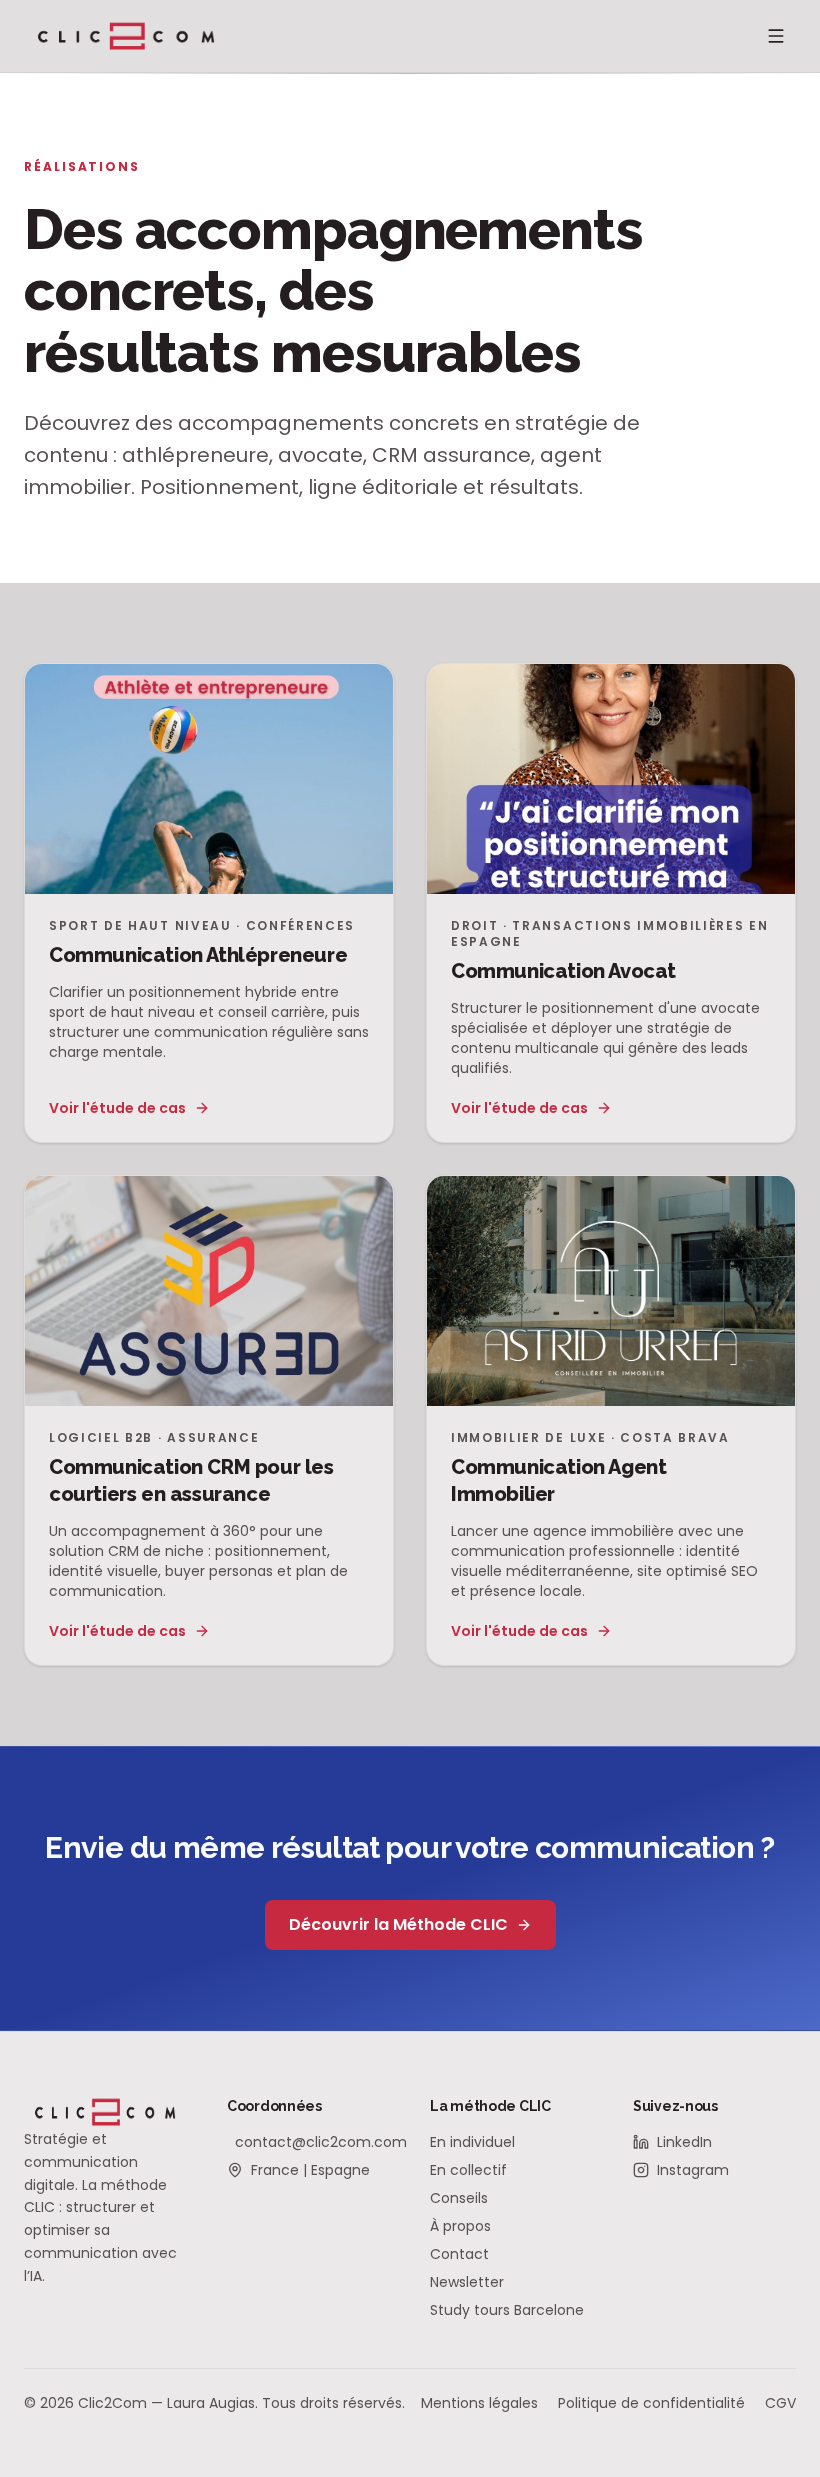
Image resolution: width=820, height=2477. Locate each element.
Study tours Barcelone (507, 2310)
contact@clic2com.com (312, 2142)
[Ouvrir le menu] (776, 36)
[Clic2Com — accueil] (126, 36)
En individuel (472, 2142)
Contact (459, 2254)
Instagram (693, 2170)
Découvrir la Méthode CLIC (398, 1924)
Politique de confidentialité (651, 2403)
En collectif (468, 2170)
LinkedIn (684, 2142)
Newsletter (467, 2282)
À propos (460, 2226)
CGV (780, 2403)
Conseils (459, 2198)
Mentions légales (479, 2403)
